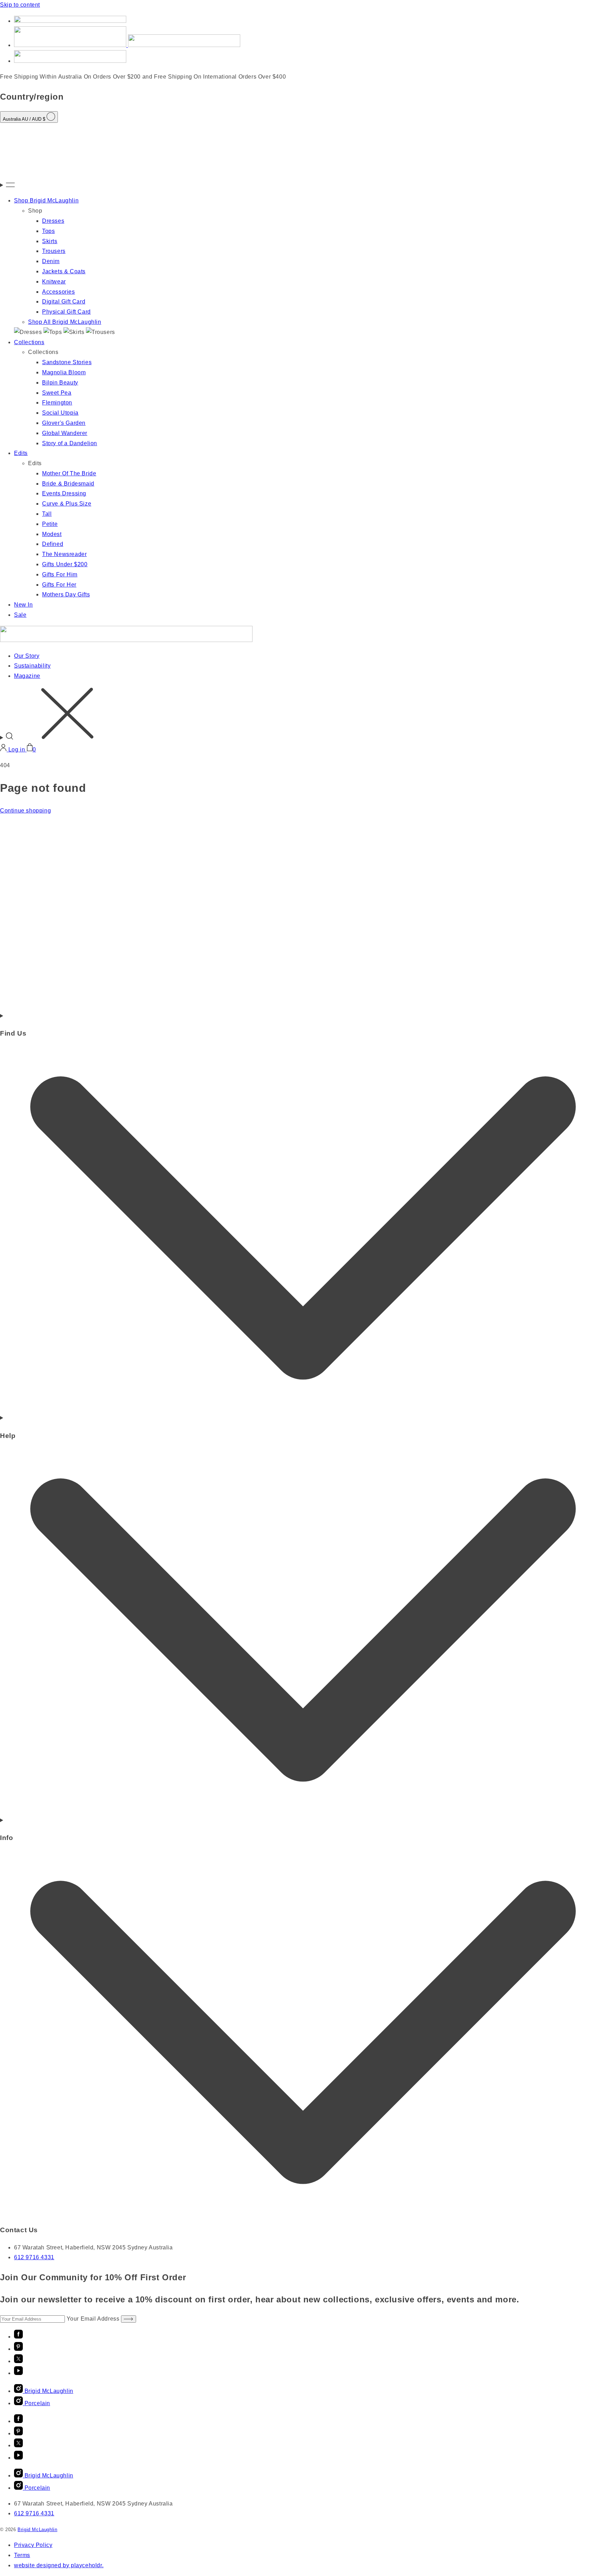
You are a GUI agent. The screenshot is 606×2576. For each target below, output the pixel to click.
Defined (53, 544)
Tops (48, 231)
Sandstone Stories (67, 362)
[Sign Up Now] (129, 2319)
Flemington (57, 403)
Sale (20, 615)
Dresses (53, 221)
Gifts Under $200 (65, 564)
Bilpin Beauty (60, 383)
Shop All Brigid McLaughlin (65, 322)
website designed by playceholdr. (59, 2565)
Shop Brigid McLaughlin (46, 200)
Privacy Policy (33, 2545)
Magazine (27, 676)
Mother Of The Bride (69, 473)
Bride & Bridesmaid (68, 484)
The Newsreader (64, 554)
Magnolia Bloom (64, 372)
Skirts (50, 241)
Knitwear (54, 282)
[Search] (303, 715)
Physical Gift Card (66, 312)
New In (23, 605)
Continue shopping (25, 811)
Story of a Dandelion (70, 443)
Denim (51, 261)
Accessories (59, 292)
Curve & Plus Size (67, 504)
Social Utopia (60, 413)
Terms (22, 2555)
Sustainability (32, 666)
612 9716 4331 (34, 2257)
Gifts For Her (59, 585)
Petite (50, 524)
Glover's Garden (64, 423)
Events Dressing (64, 493)
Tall (47, 514)
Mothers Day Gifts (66, 594)
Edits (21, 453)
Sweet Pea (57, 393)
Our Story (27, 656)
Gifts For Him (60, 574)
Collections (29, 342)
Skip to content (20, 5)
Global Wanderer (65, 433)
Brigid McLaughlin (37, 2530)
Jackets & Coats (64, 271)
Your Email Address (94, 2319)
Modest (52, 534)
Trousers (54, 251)
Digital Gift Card (64, 302)
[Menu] (303, 185)
